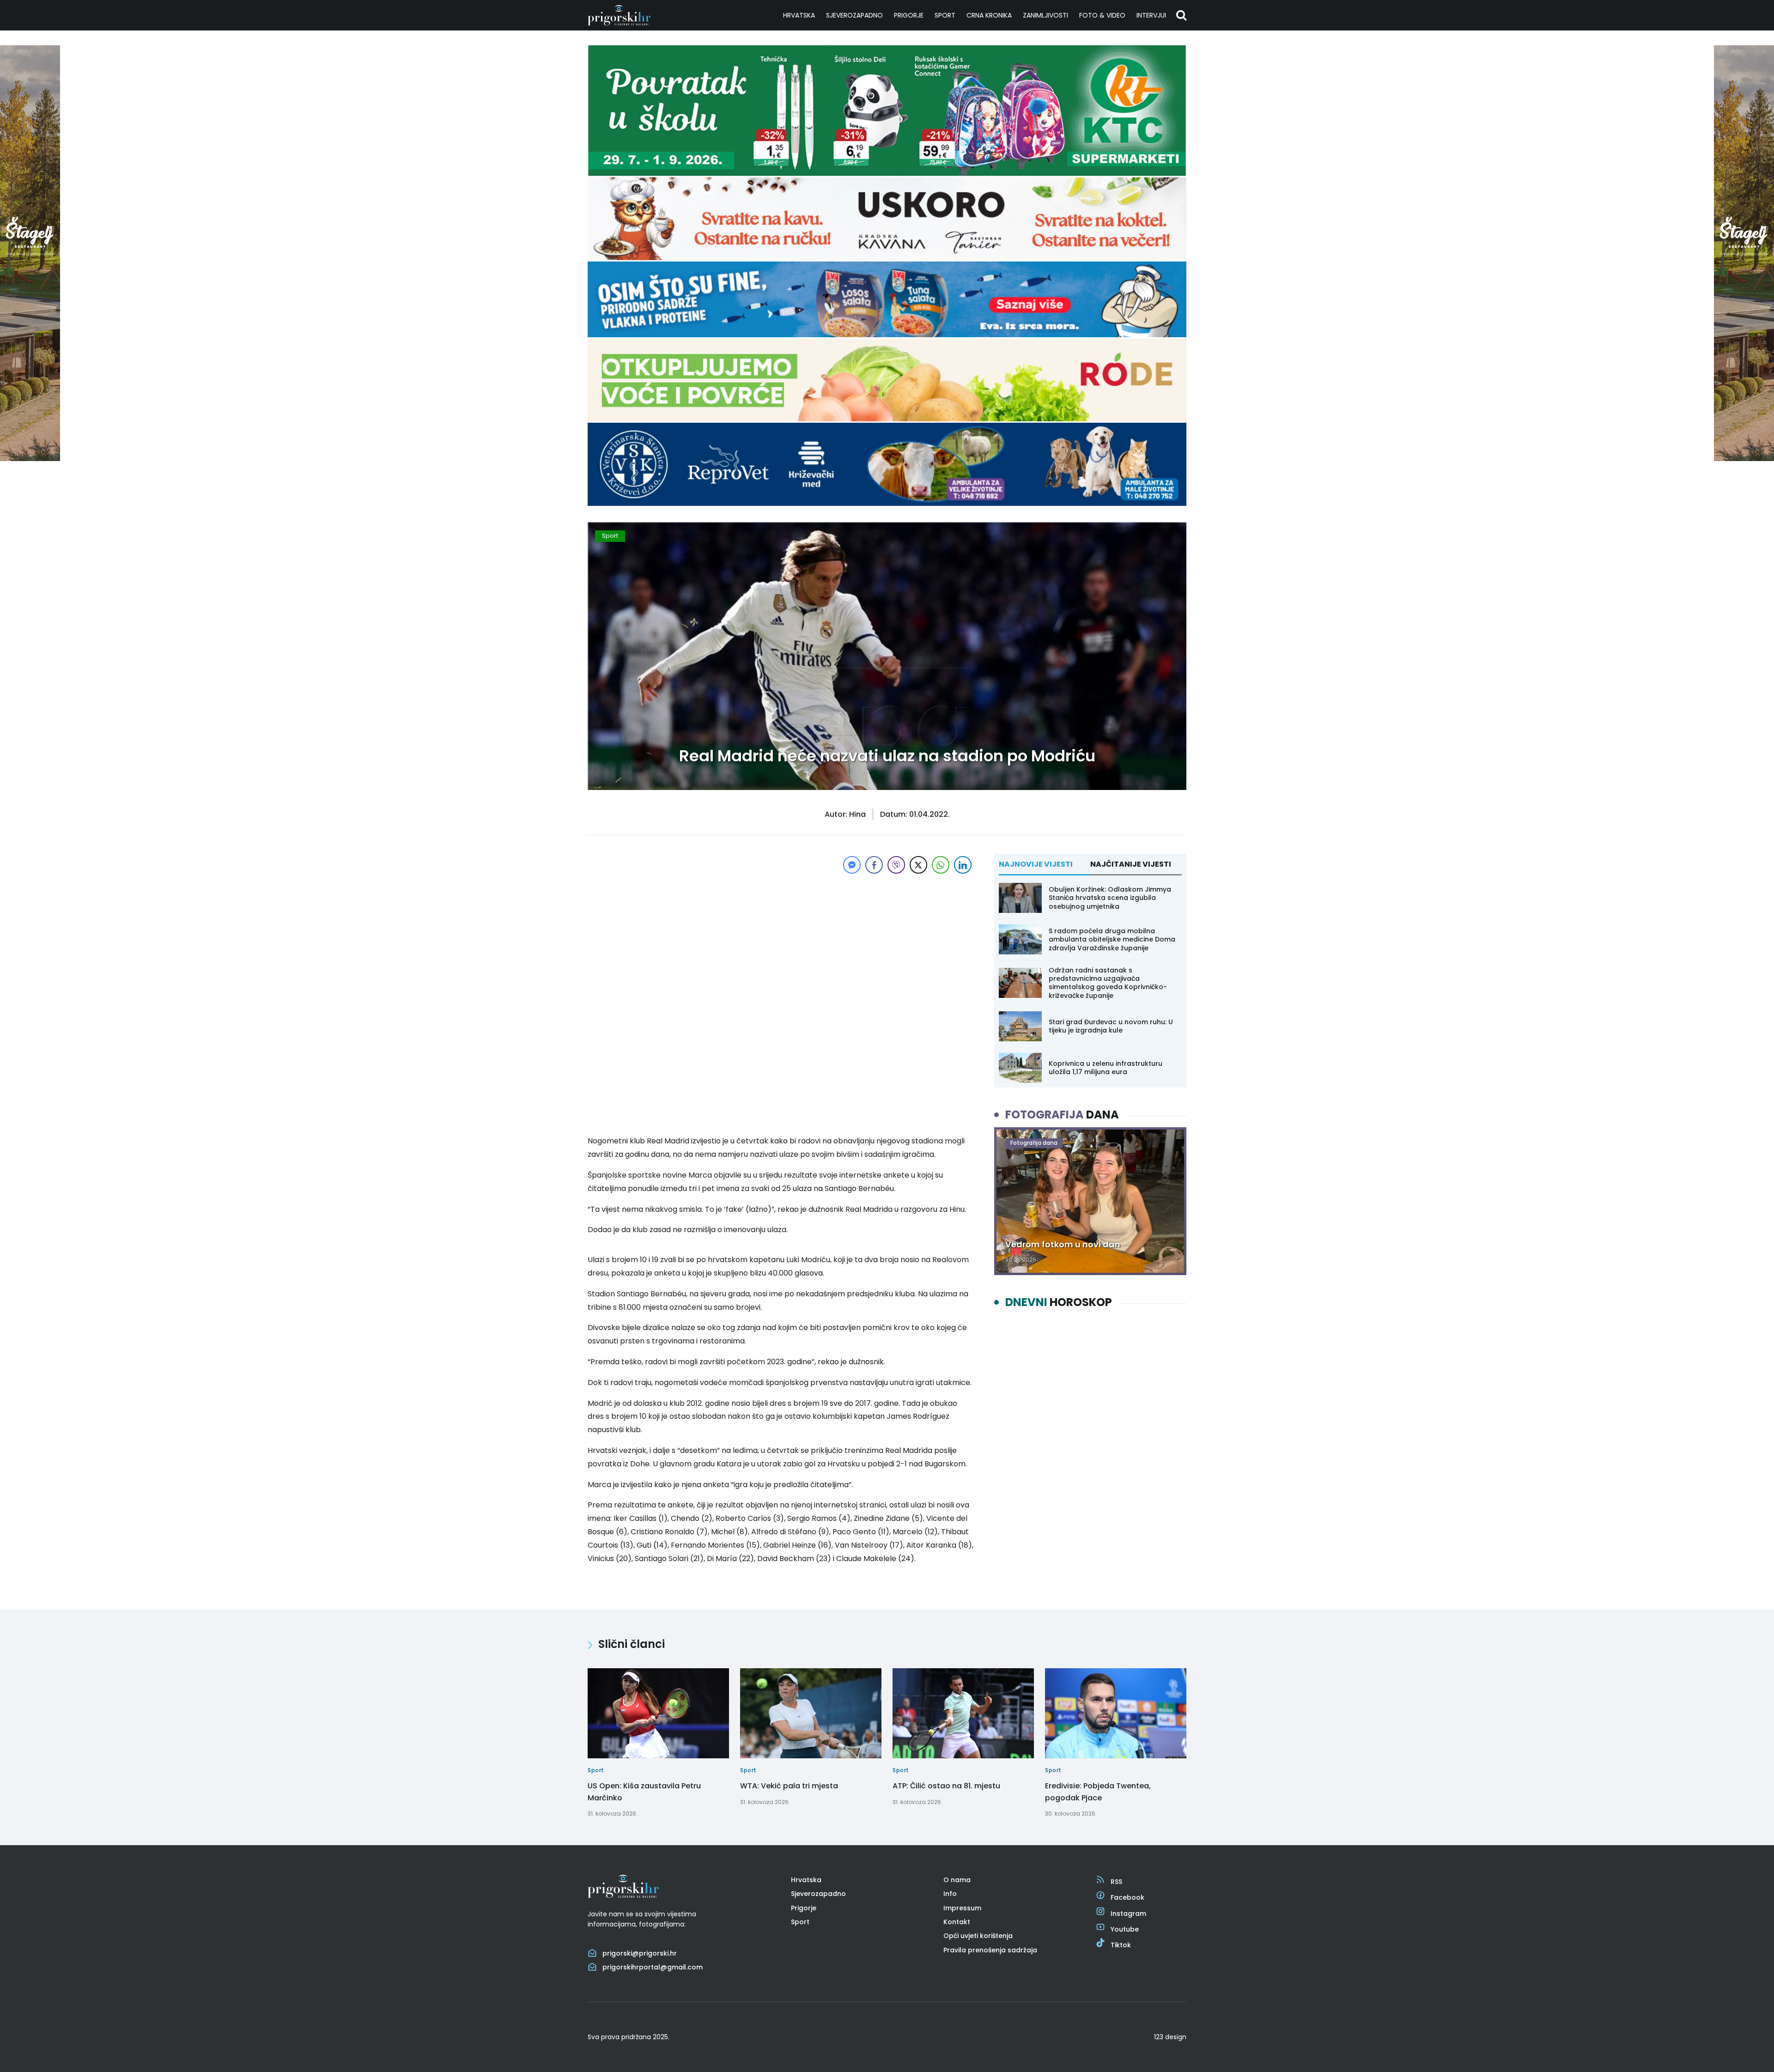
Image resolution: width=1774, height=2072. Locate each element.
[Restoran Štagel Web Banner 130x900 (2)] (30, 459)
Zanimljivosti (1045, 15)
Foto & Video (1102, 15)
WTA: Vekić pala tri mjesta (789, 1786)
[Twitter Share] (918, 865)
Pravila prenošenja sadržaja (990, 1950)
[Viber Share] (896, 865)
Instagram (1128, 1914)
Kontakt (957, 1922)
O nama (957, 1880)
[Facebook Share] (874, 865)
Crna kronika (989, 15)
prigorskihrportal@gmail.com (653, 1967)
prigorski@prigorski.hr (640, 1953)
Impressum (962, 1908)
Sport (945, 15)
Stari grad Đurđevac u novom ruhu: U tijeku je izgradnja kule (1111, 1026)
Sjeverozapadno (854, 15)
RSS (1116, 1882)
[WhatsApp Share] (941, 865)
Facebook (1127, 1897)
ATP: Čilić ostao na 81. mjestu (946, 1786)
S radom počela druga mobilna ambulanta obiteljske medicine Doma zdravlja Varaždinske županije (1112, 939)
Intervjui (1151, 15)
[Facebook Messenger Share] (852, 865)
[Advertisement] (781, 941)
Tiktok (1121, 1945)
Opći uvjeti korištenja (978, 1936)
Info (950, 1894)
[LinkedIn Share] (963, 865)
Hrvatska (799, 15)
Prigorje (909, 15)
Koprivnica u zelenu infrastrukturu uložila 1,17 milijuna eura (1106, 1068)
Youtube (1125, 1929)
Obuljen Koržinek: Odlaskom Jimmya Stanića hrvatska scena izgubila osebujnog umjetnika (1110, 898)
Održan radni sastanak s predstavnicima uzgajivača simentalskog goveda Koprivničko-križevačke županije (1108, 983)
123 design (1170, 2037)
